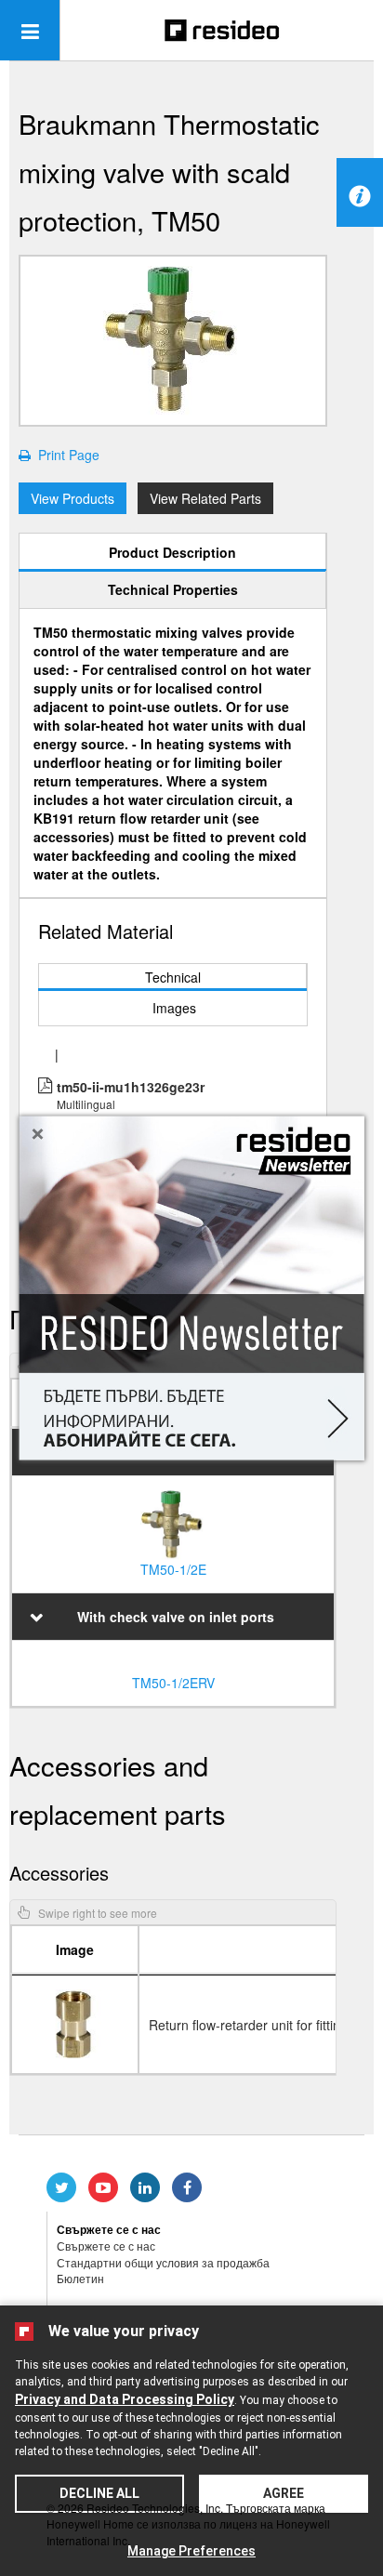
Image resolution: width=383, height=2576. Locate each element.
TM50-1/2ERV (173, 1683)
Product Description (172, 552)
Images (174, 1008)
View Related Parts (205, 498)
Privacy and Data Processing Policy (125, 2399)
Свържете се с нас (106, 2246)
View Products (73, 498)
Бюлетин (80, 2278)
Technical (173, 977)
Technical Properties (173, 589)
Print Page (65, 455)
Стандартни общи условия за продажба (163, 2262)
